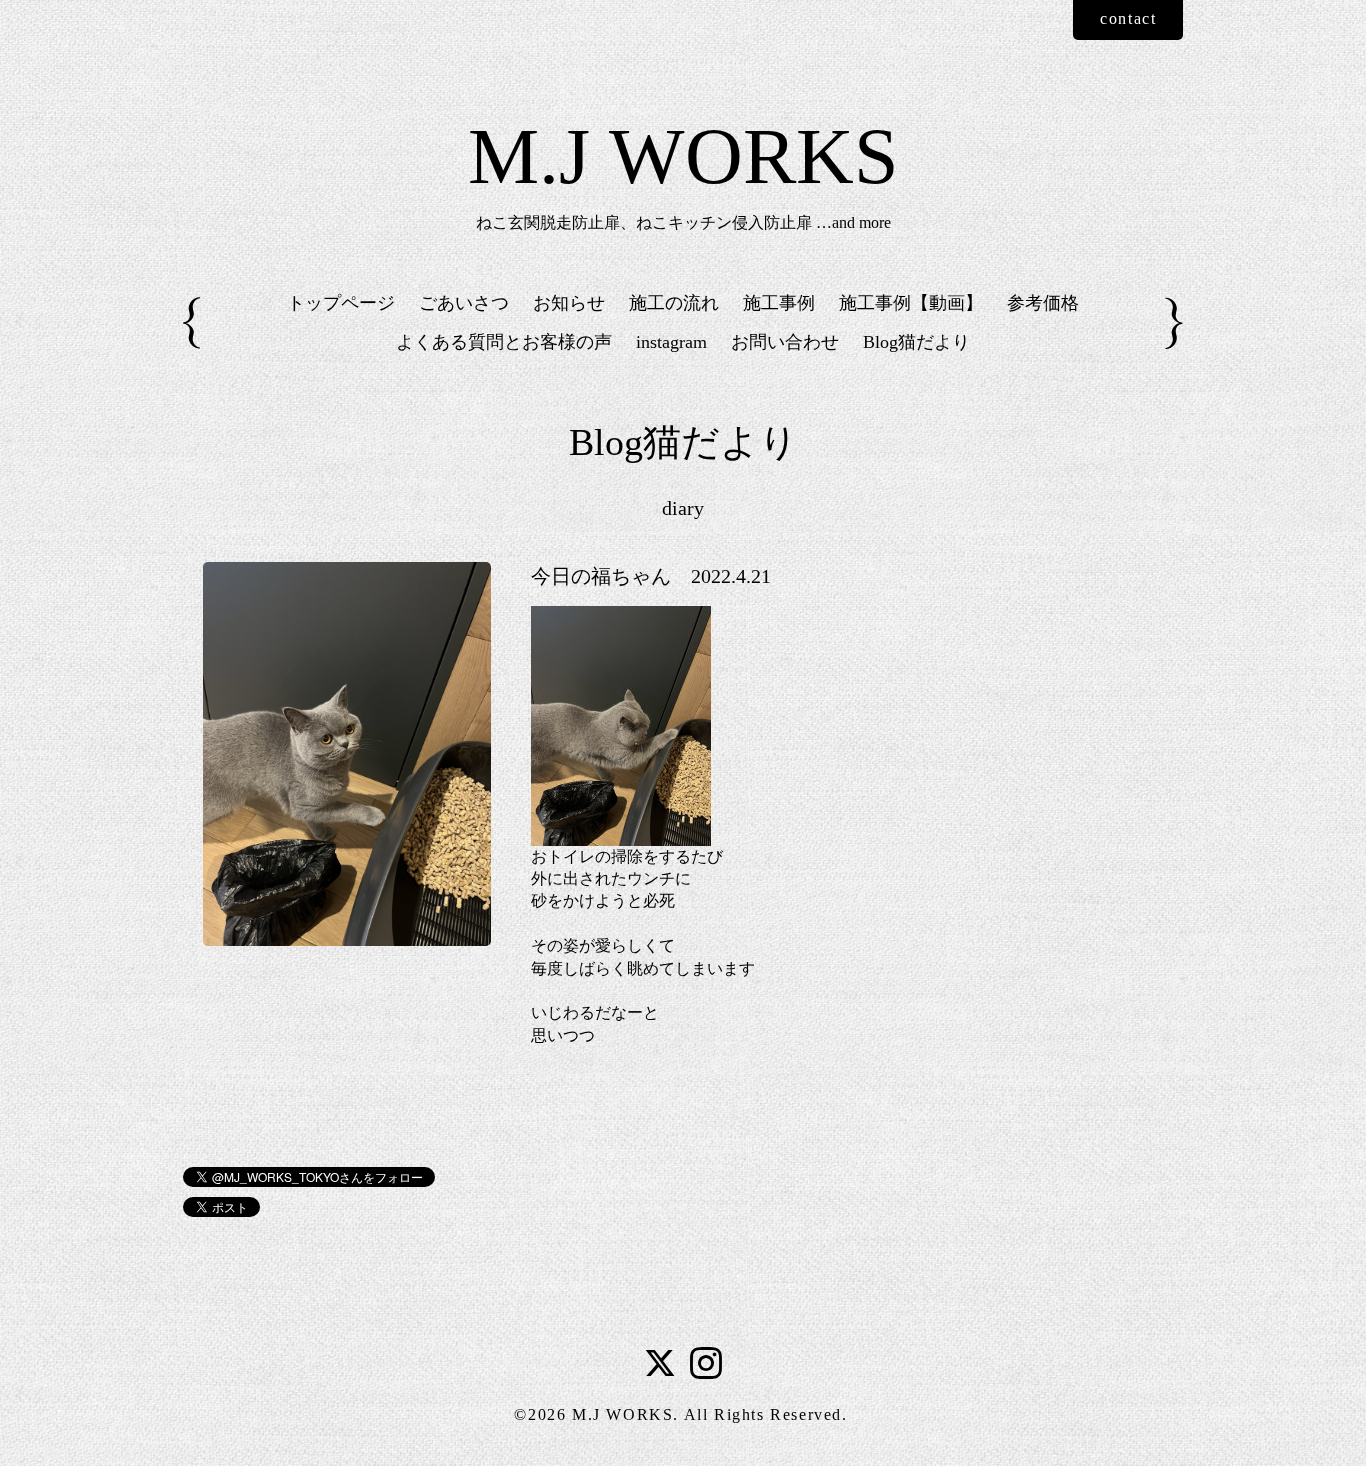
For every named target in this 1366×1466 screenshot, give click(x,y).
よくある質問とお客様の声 (504, 342)
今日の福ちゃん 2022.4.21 (651, 576)
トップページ (341, 303)
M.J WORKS (683, 156)
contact (1128, 18)
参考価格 (1043, 303)
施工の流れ (674, 303)
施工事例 (779, 303)
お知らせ (569, 303)
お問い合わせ (785, 342)
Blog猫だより (916, 342)
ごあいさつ (464, 303)
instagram (671, 342)
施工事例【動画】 (911, 303)
